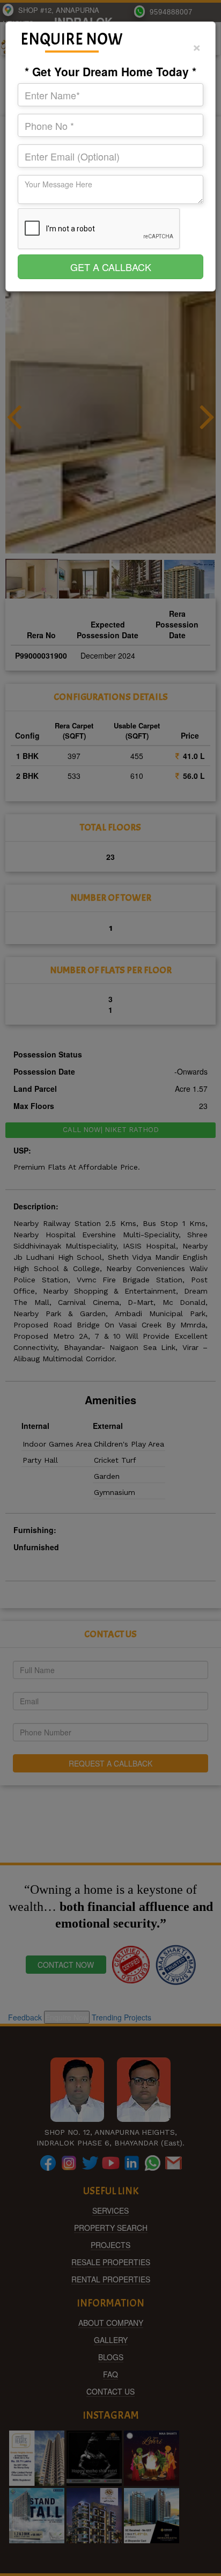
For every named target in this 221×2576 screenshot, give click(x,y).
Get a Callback (111, 267)
